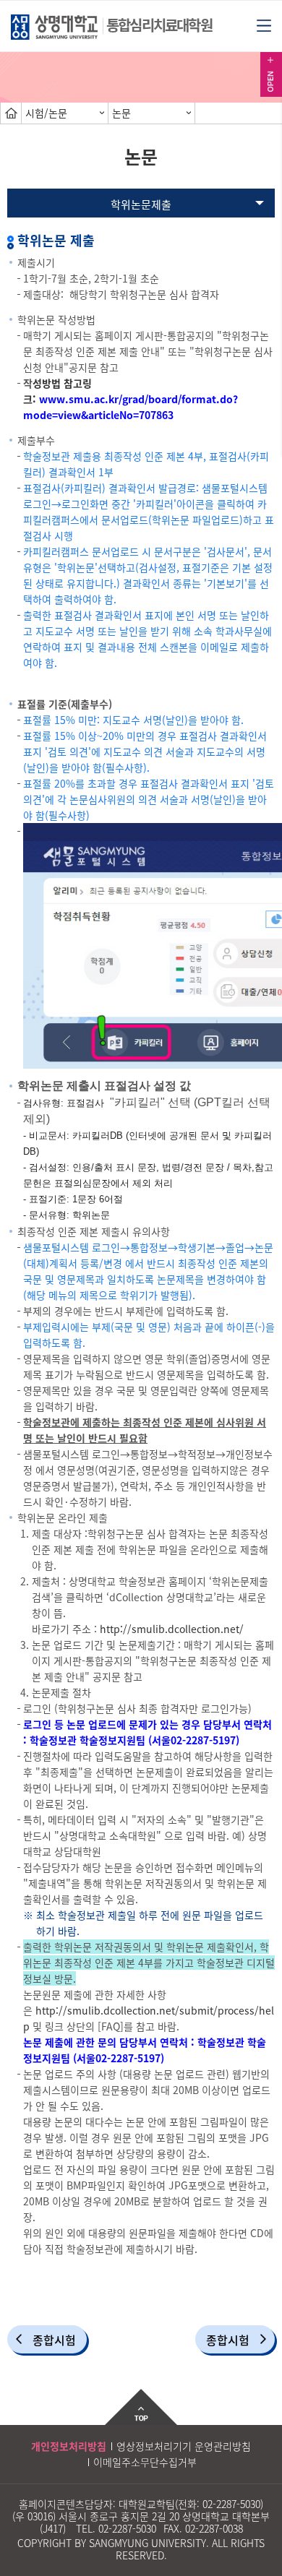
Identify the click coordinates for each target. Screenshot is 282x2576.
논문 (121, 113)
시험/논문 (46, 113)
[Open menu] (264, 25)
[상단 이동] (141, 2407)
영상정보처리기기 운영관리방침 (184, 2446)
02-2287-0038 (214, 2528)
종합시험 (54, 2340)
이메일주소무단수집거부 (145, 2462)
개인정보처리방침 (69, 2446)
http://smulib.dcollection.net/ (172, 1629)
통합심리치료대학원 (159, 25)
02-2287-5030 (231, 2504)
